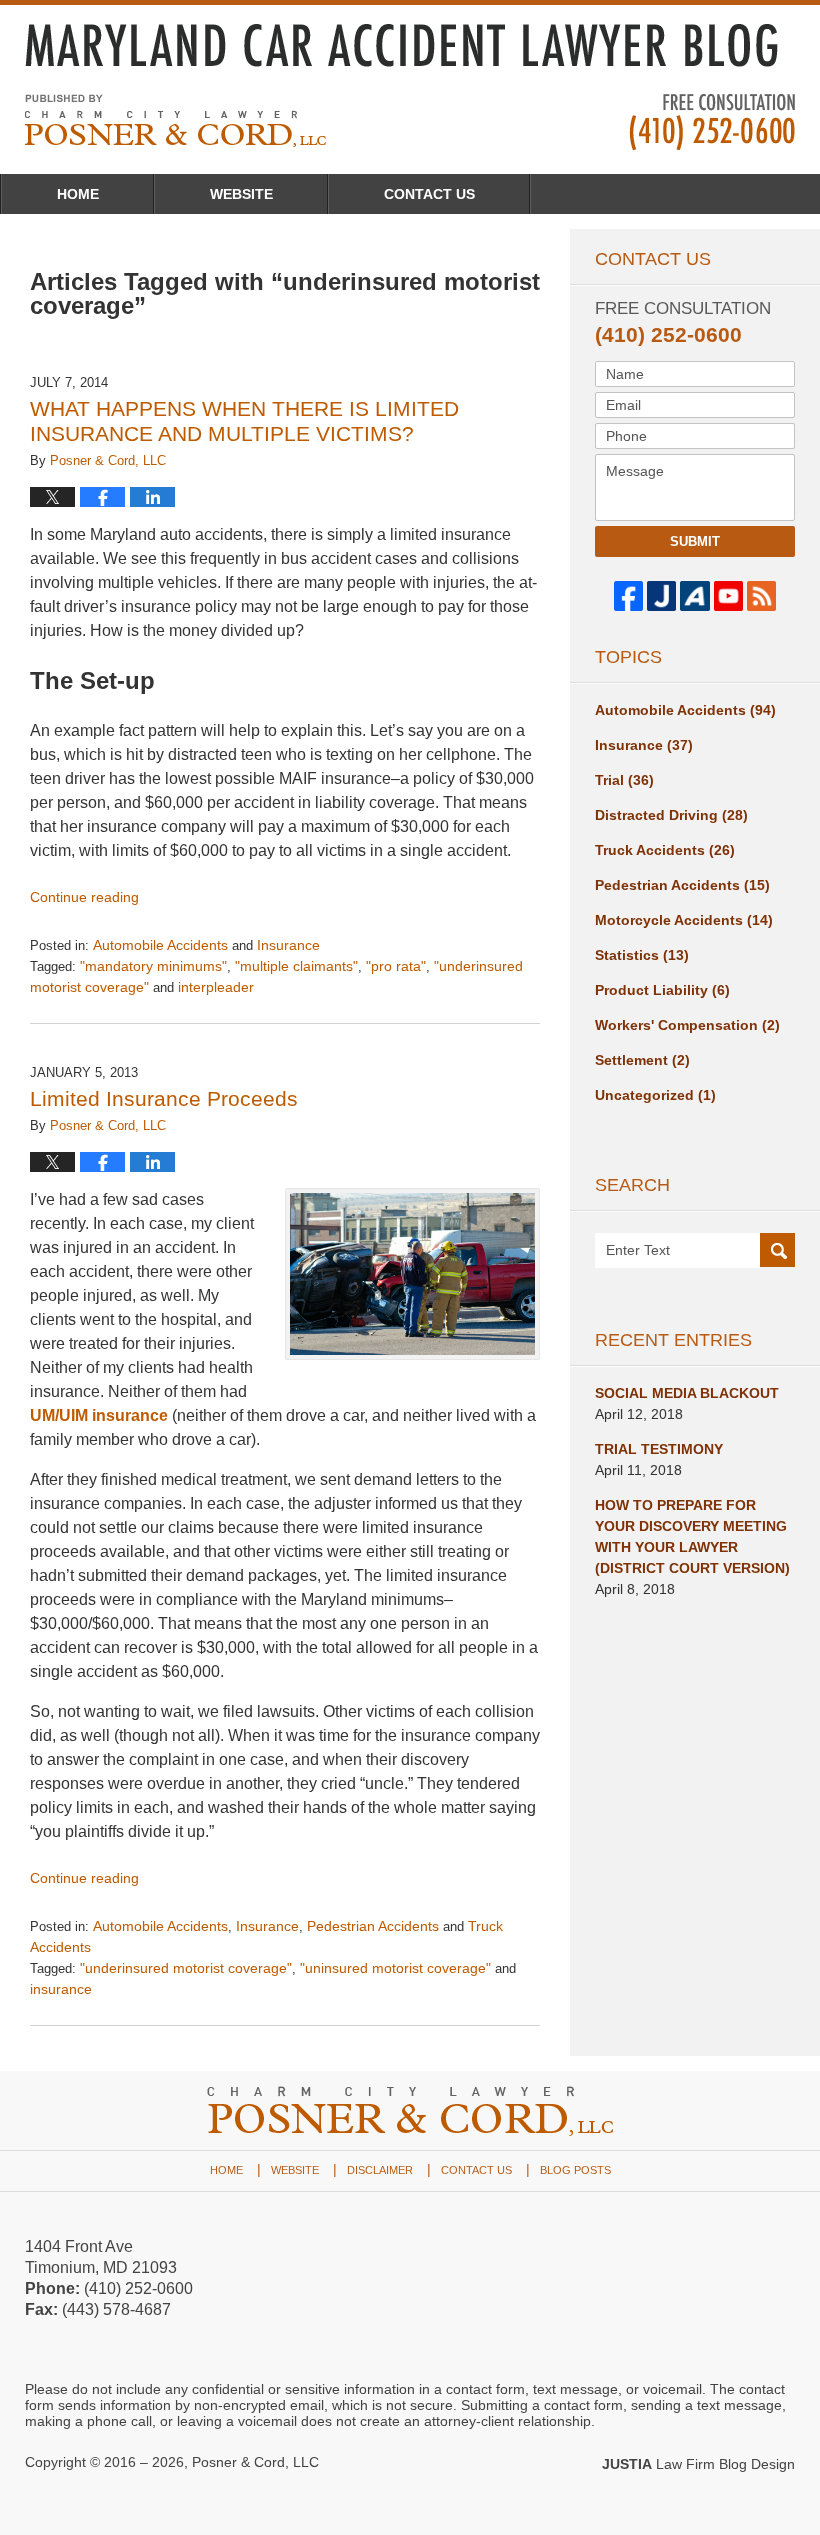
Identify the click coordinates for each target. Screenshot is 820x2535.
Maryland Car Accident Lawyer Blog (175, 120)
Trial (624, 780)
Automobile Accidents (160, 945)
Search (777, 1251)
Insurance (288, 945)
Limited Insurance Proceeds (164, 1098)
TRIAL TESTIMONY (659, 1449)
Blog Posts (575, 2170)
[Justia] (661, 595)
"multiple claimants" (296, 966)
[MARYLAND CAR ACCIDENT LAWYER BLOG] (410, 45)
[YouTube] (728, 595)
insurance (61, 1989)
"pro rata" (396, 966)
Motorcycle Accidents (684, 920)
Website (241, 194)
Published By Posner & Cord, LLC (712, 122)
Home (78, 194)
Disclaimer (380, 2170)
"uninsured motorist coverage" (395, 1968)
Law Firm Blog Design (698, 2464)
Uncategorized (655, 1095)
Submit (695, 541)
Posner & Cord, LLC (255, 2462)
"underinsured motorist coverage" (186, 1968)
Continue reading (84, 897)
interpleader (216, 987)
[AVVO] (694, 595)
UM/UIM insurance (99, 1415)
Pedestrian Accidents (373, 1926)
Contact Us (429, 194)
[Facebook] (628, 595)
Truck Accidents (665, 850)
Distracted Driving (671, 815)
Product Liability (662, 990)
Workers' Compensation (687, 1025)
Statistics (642, 955)
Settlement (642, 1060)
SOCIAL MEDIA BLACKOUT (687, 1393)
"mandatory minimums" (153, 966)
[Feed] (761, 595)
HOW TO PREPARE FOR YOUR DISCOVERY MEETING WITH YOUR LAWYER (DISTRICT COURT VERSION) (692, 1536)
